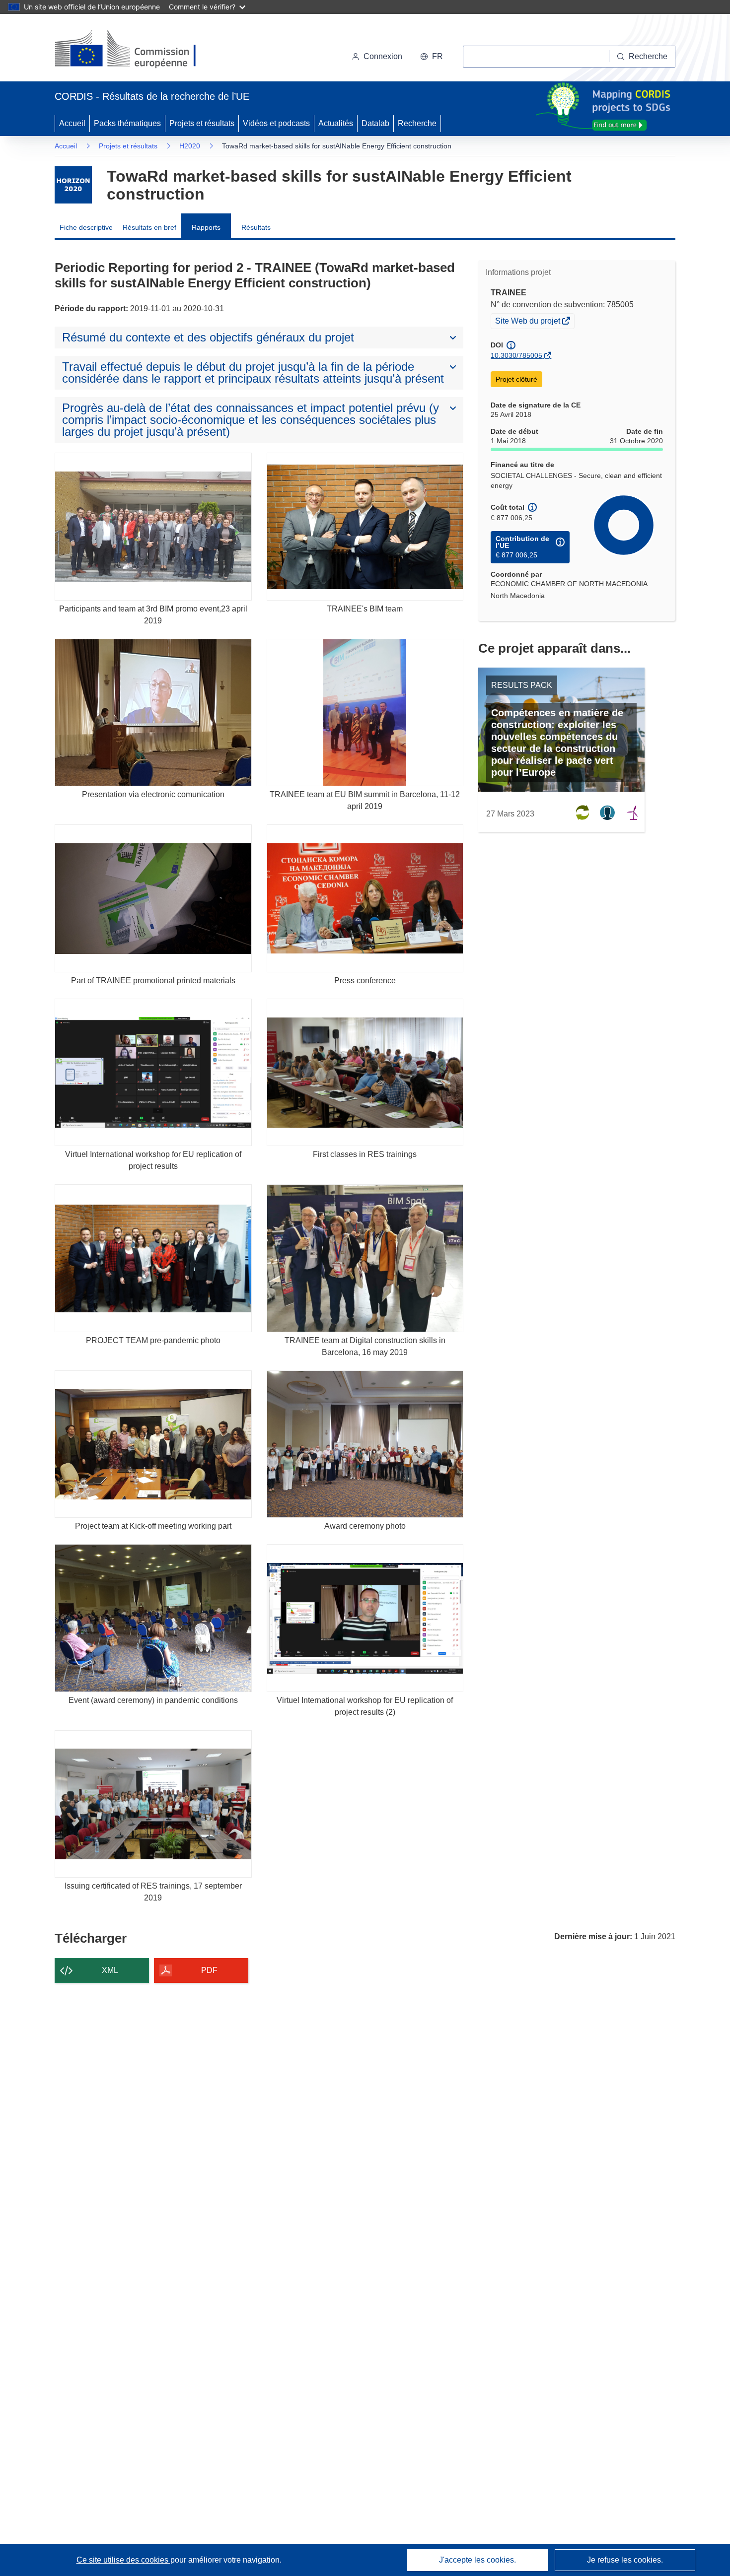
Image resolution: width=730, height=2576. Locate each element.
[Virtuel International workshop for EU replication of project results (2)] (365, 1618)
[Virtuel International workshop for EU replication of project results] (153, 1072)
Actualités (336, 123)
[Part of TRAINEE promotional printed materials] (153, 898)
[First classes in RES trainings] (365, 1072)
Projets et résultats (202, 123)
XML (110, 1970)
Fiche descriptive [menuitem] (86, 227)
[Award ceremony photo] (365, 1444)
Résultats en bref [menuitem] (149, 227)
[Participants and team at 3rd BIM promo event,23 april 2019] (153, 526)
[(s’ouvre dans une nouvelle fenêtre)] (135, 50)
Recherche (417, 123)
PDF (209, 1970)
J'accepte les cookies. (477, 2560)
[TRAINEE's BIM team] (365, 526)
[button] (432, 57)
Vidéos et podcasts (276, 123)
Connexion (383, 56)
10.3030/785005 (516, 355)
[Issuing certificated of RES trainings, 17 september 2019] (153, 1804)
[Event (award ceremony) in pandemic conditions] (153, 1618)
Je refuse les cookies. (625, 2560)
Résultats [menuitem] (256, 227)
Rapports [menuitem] (206, 227)
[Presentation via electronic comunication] (153, 712)
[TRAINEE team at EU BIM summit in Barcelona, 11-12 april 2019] (365, 712)
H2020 (190, 146)
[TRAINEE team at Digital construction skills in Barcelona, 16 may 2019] (365, 1258)
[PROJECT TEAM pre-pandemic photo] (153, 1258)
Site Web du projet (528, 322)
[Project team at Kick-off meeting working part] (153, 1444)
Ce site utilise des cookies (123, 2560)
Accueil (72, 123)
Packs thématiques (127, 123)
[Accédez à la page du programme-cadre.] (73, 185)
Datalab (375, 123)
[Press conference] (365, 898)
